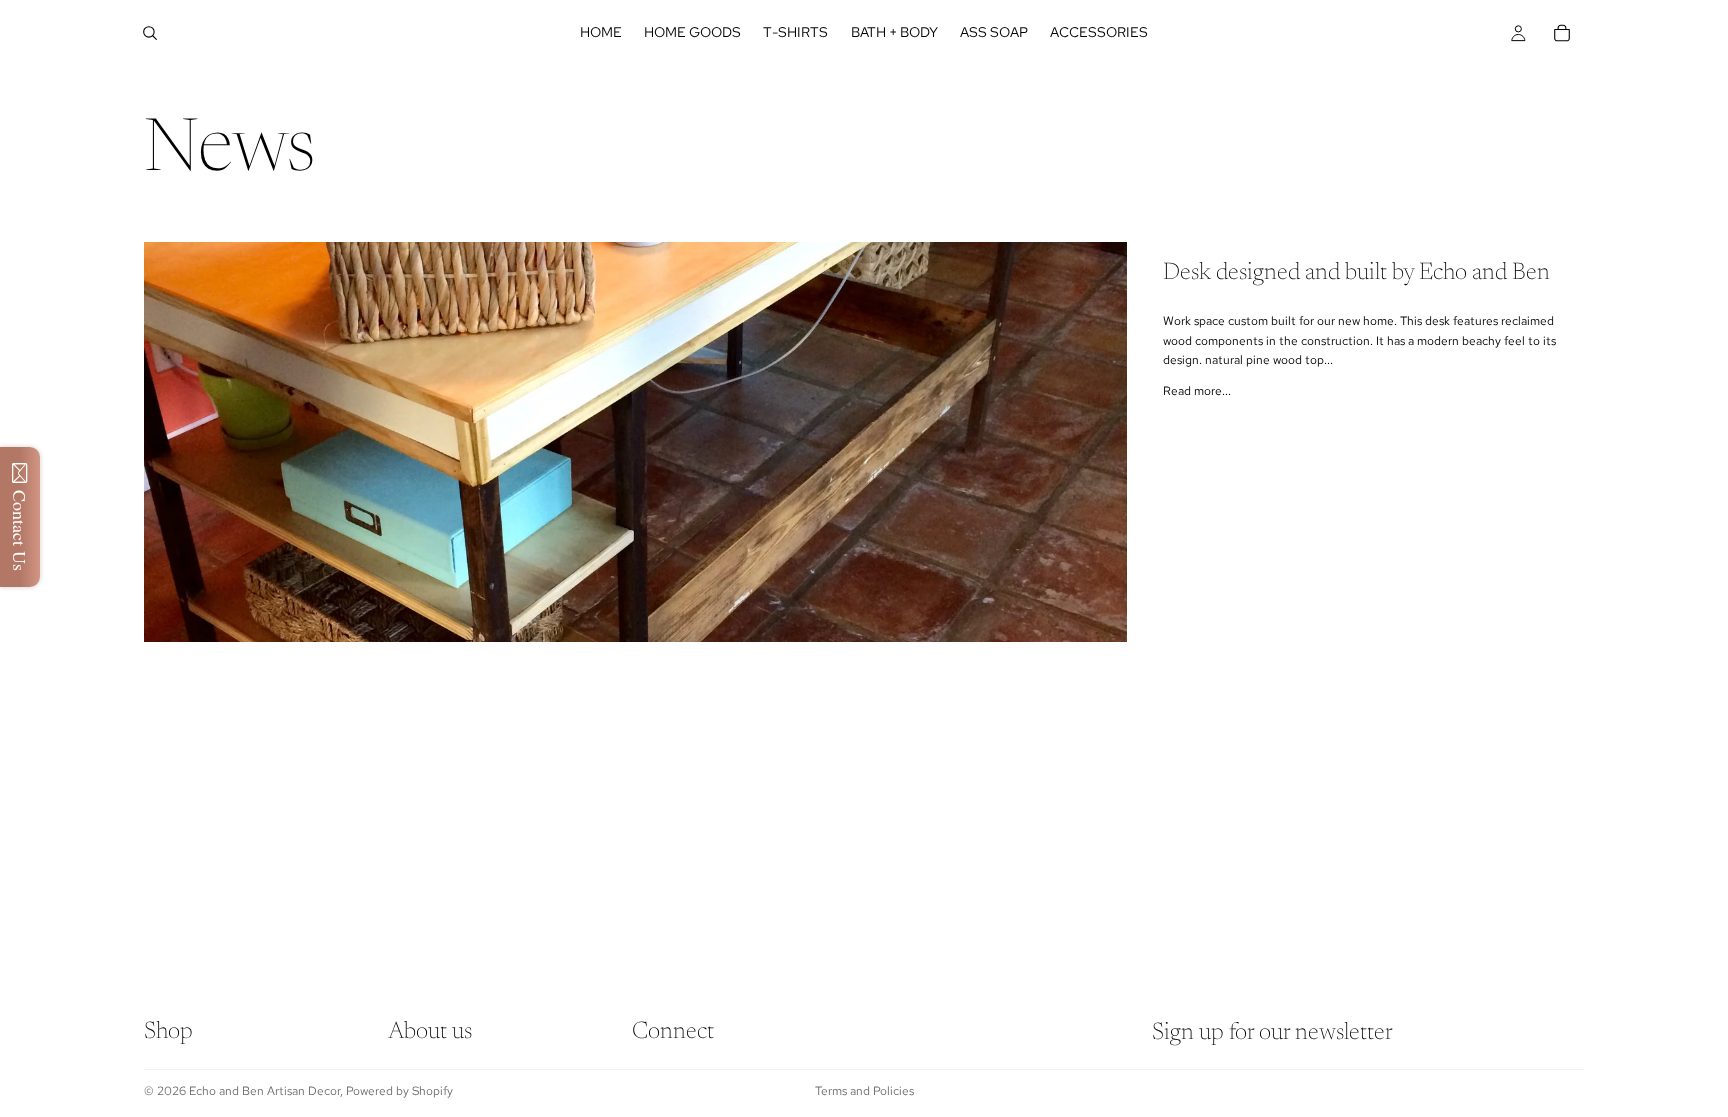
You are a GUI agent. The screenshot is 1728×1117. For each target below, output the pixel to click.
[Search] (150, 33)
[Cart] (1562, 33)
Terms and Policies (864, 1091)
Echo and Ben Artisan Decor (264, 1091)
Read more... (1197, 391)
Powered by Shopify (399, 1091)
